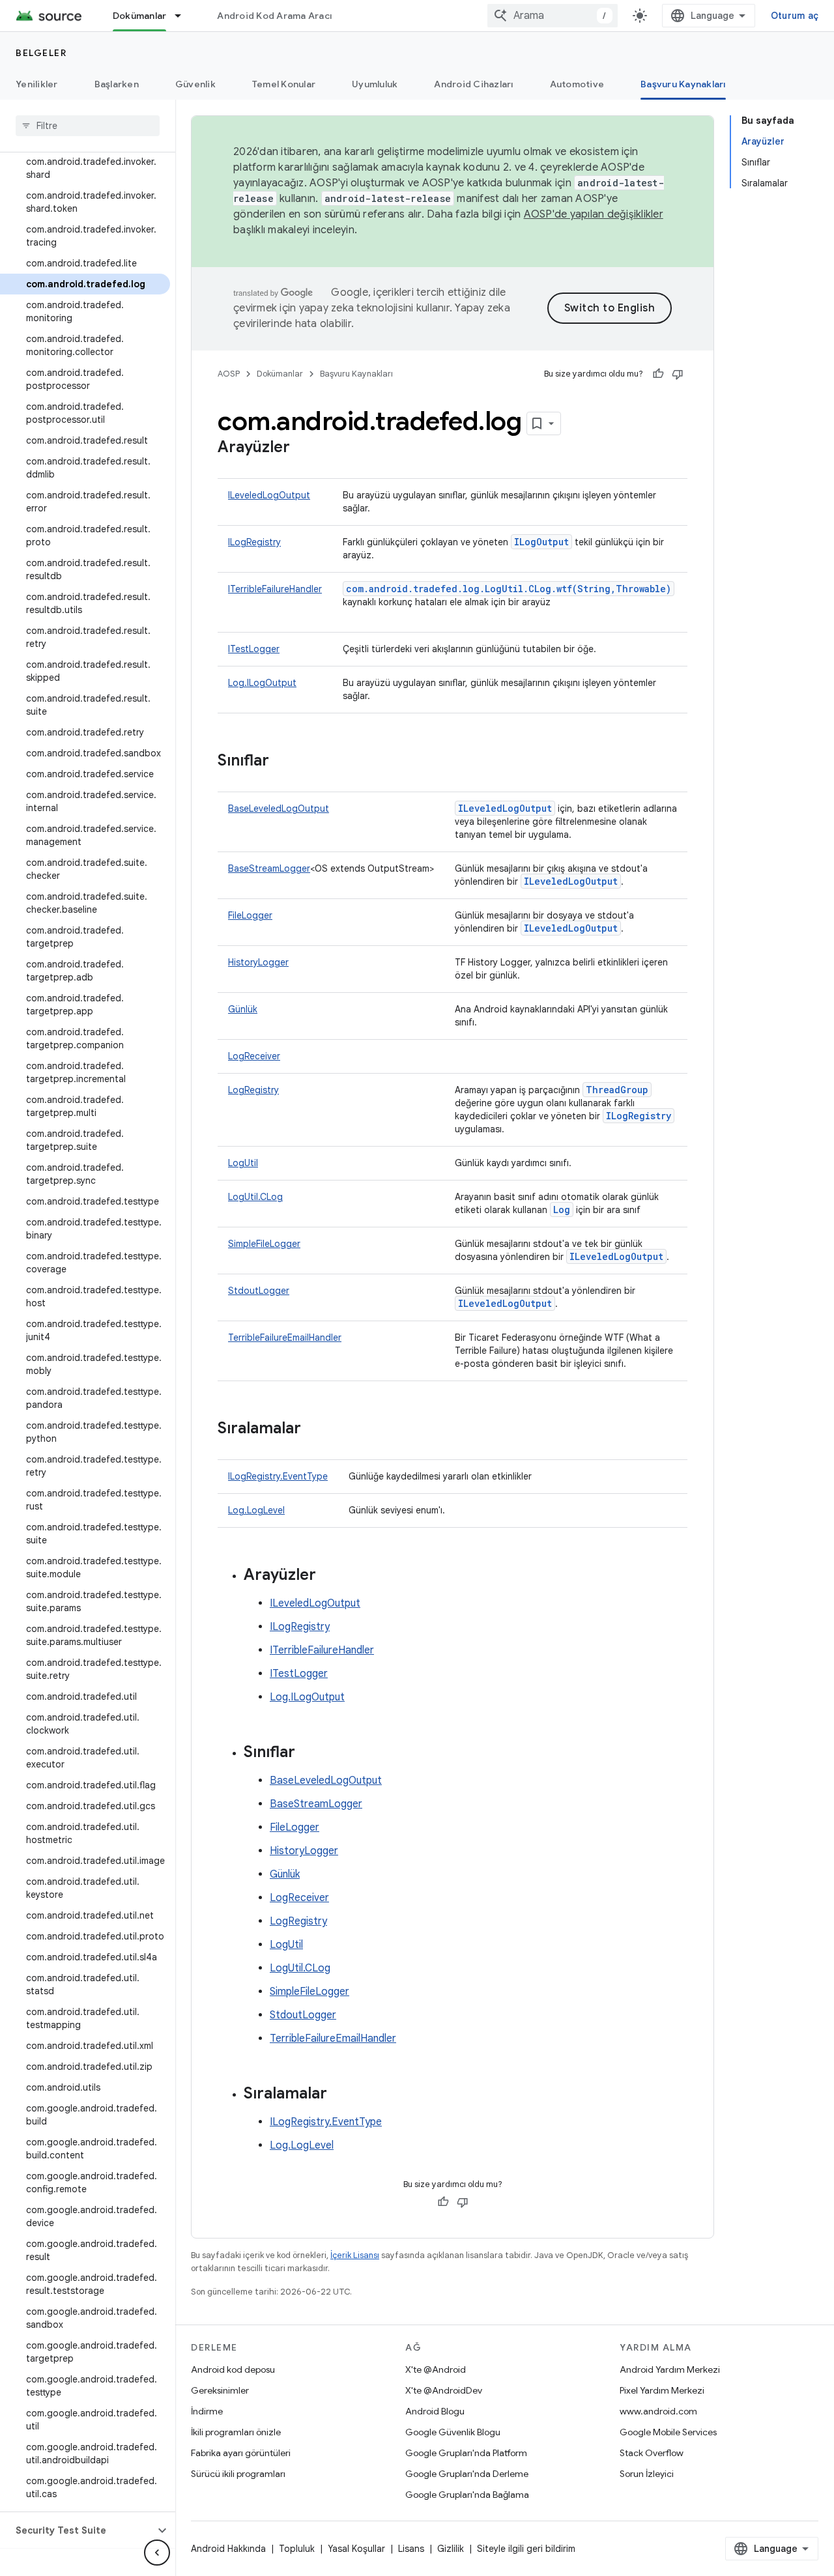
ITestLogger (254, 649)
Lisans (411, 2549)
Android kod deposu (233, 2369)
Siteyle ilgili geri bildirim (526, 2549)
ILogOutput (541, 542)
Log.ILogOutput (262, 683)
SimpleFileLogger (264, 1244)
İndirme (207, 2411)
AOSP (229, 374)
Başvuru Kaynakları (683, 84)
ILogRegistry (254, 542)
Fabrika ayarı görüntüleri (241, 2453)
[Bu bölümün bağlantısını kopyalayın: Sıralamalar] (314, 1429)
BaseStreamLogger (269, 868)
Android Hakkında (228, 2549)
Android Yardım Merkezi (670, 2369)
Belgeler (41, 53)
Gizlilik (451, 2549)
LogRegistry (253, 1090)
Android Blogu (435, 2411)
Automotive (577, 84)
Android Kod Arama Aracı (274, 16)
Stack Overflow (652, 2453)
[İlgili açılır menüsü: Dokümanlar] (184, 16)
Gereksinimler (220, 2390)
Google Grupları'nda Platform (466, 2453)
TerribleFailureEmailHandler (285, 1338)
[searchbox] (88, 126)
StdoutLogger (259, 1291)
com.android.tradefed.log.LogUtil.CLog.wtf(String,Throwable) (509, 589)
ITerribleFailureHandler (275, 589)
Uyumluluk (375, 84)
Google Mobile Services (668, 2432)
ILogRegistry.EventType (278, 1476)
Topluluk (297, 2549)
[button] (77, 2530)
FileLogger (250, 915)
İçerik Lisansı (355, 2255)
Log (562, 1209)
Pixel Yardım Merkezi (662, 2390)
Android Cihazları (473, 84)
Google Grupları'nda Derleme (467, 2474)
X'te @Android (436, 2369)
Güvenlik (195, 84)
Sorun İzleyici (647, 2474)
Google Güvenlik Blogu (453, 2432)
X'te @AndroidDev (444, 2390)
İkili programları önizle (236, 2432)
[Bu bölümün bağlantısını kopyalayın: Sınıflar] (282, 762)
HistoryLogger (258, 962)
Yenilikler (37, 84)
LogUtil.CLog (255, 1197)
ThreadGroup (617, 1090)
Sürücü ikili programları (238, 2474)
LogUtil (243, 1163)
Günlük (243, 1009)
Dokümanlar (140, 16)
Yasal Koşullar (356, 2549)
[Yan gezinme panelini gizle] (157, 2553)
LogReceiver (254, 1056)
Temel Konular (284, 84)
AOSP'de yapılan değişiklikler (594, 214)
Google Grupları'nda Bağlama (467, 2495)
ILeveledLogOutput (269, 495)
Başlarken (117, 84)
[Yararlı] (658, 374)
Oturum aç (795, 16)
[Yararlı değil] (678, 374)
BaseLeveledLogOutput (279, 809)
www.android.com (658, 2411)
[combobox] (553, 16)
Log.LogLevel (256, 1510)
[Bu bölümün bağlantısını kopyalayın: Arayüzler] (303, 448)
